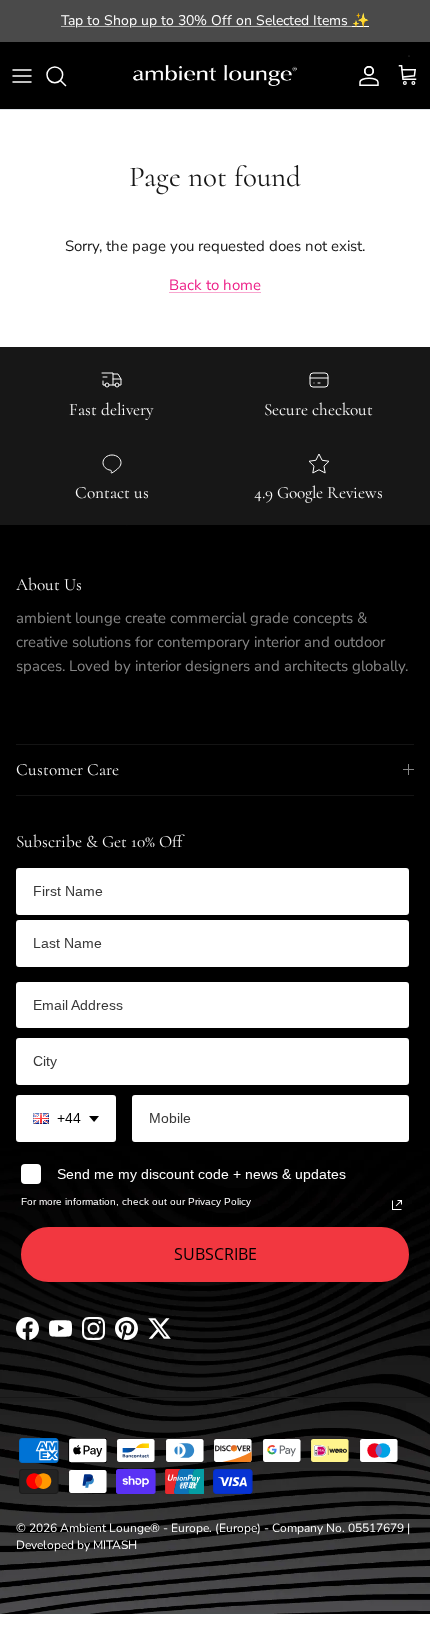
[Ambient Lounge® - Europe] (215, 76)
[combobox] (66, 1118)
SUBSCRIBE (215, 1254)
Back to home (215, 285)
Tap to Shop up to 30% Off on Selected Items (215, 20)
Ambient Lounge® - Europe (134, 1528)
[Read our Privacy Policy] (397, 1205)
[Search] (66, 76)
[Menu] (22, 76)
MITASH (115, 1545)
